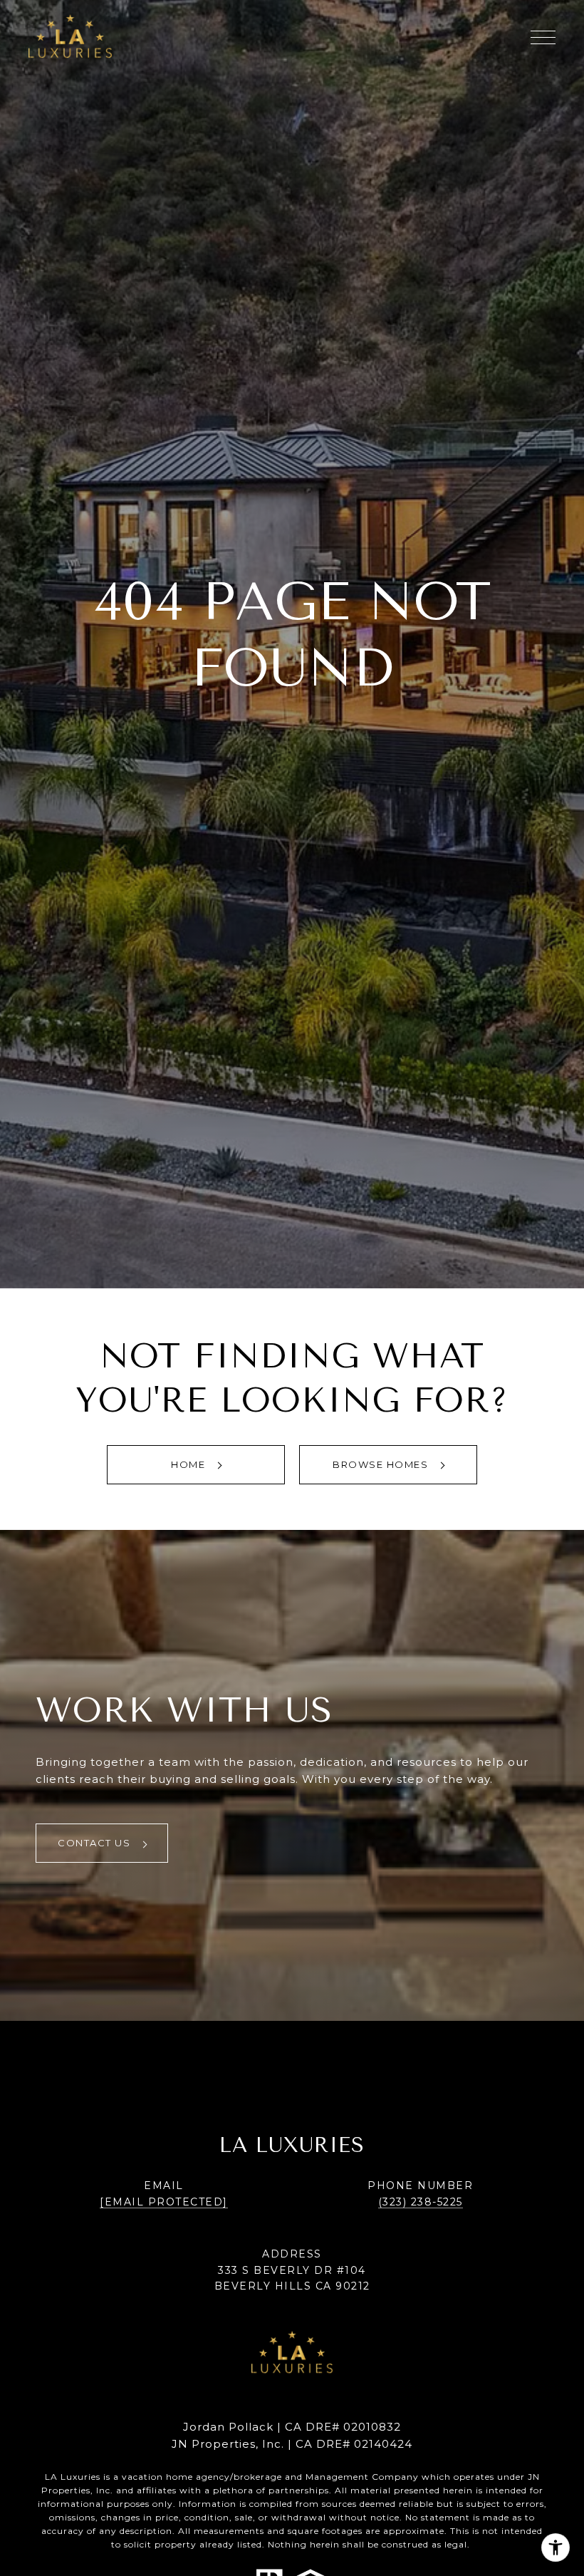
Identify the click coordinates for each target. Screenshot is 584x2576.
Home (190, 1464)
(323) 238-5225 (421, 2202)
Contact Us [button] (96, 1843)
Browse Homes (382, 1464)
